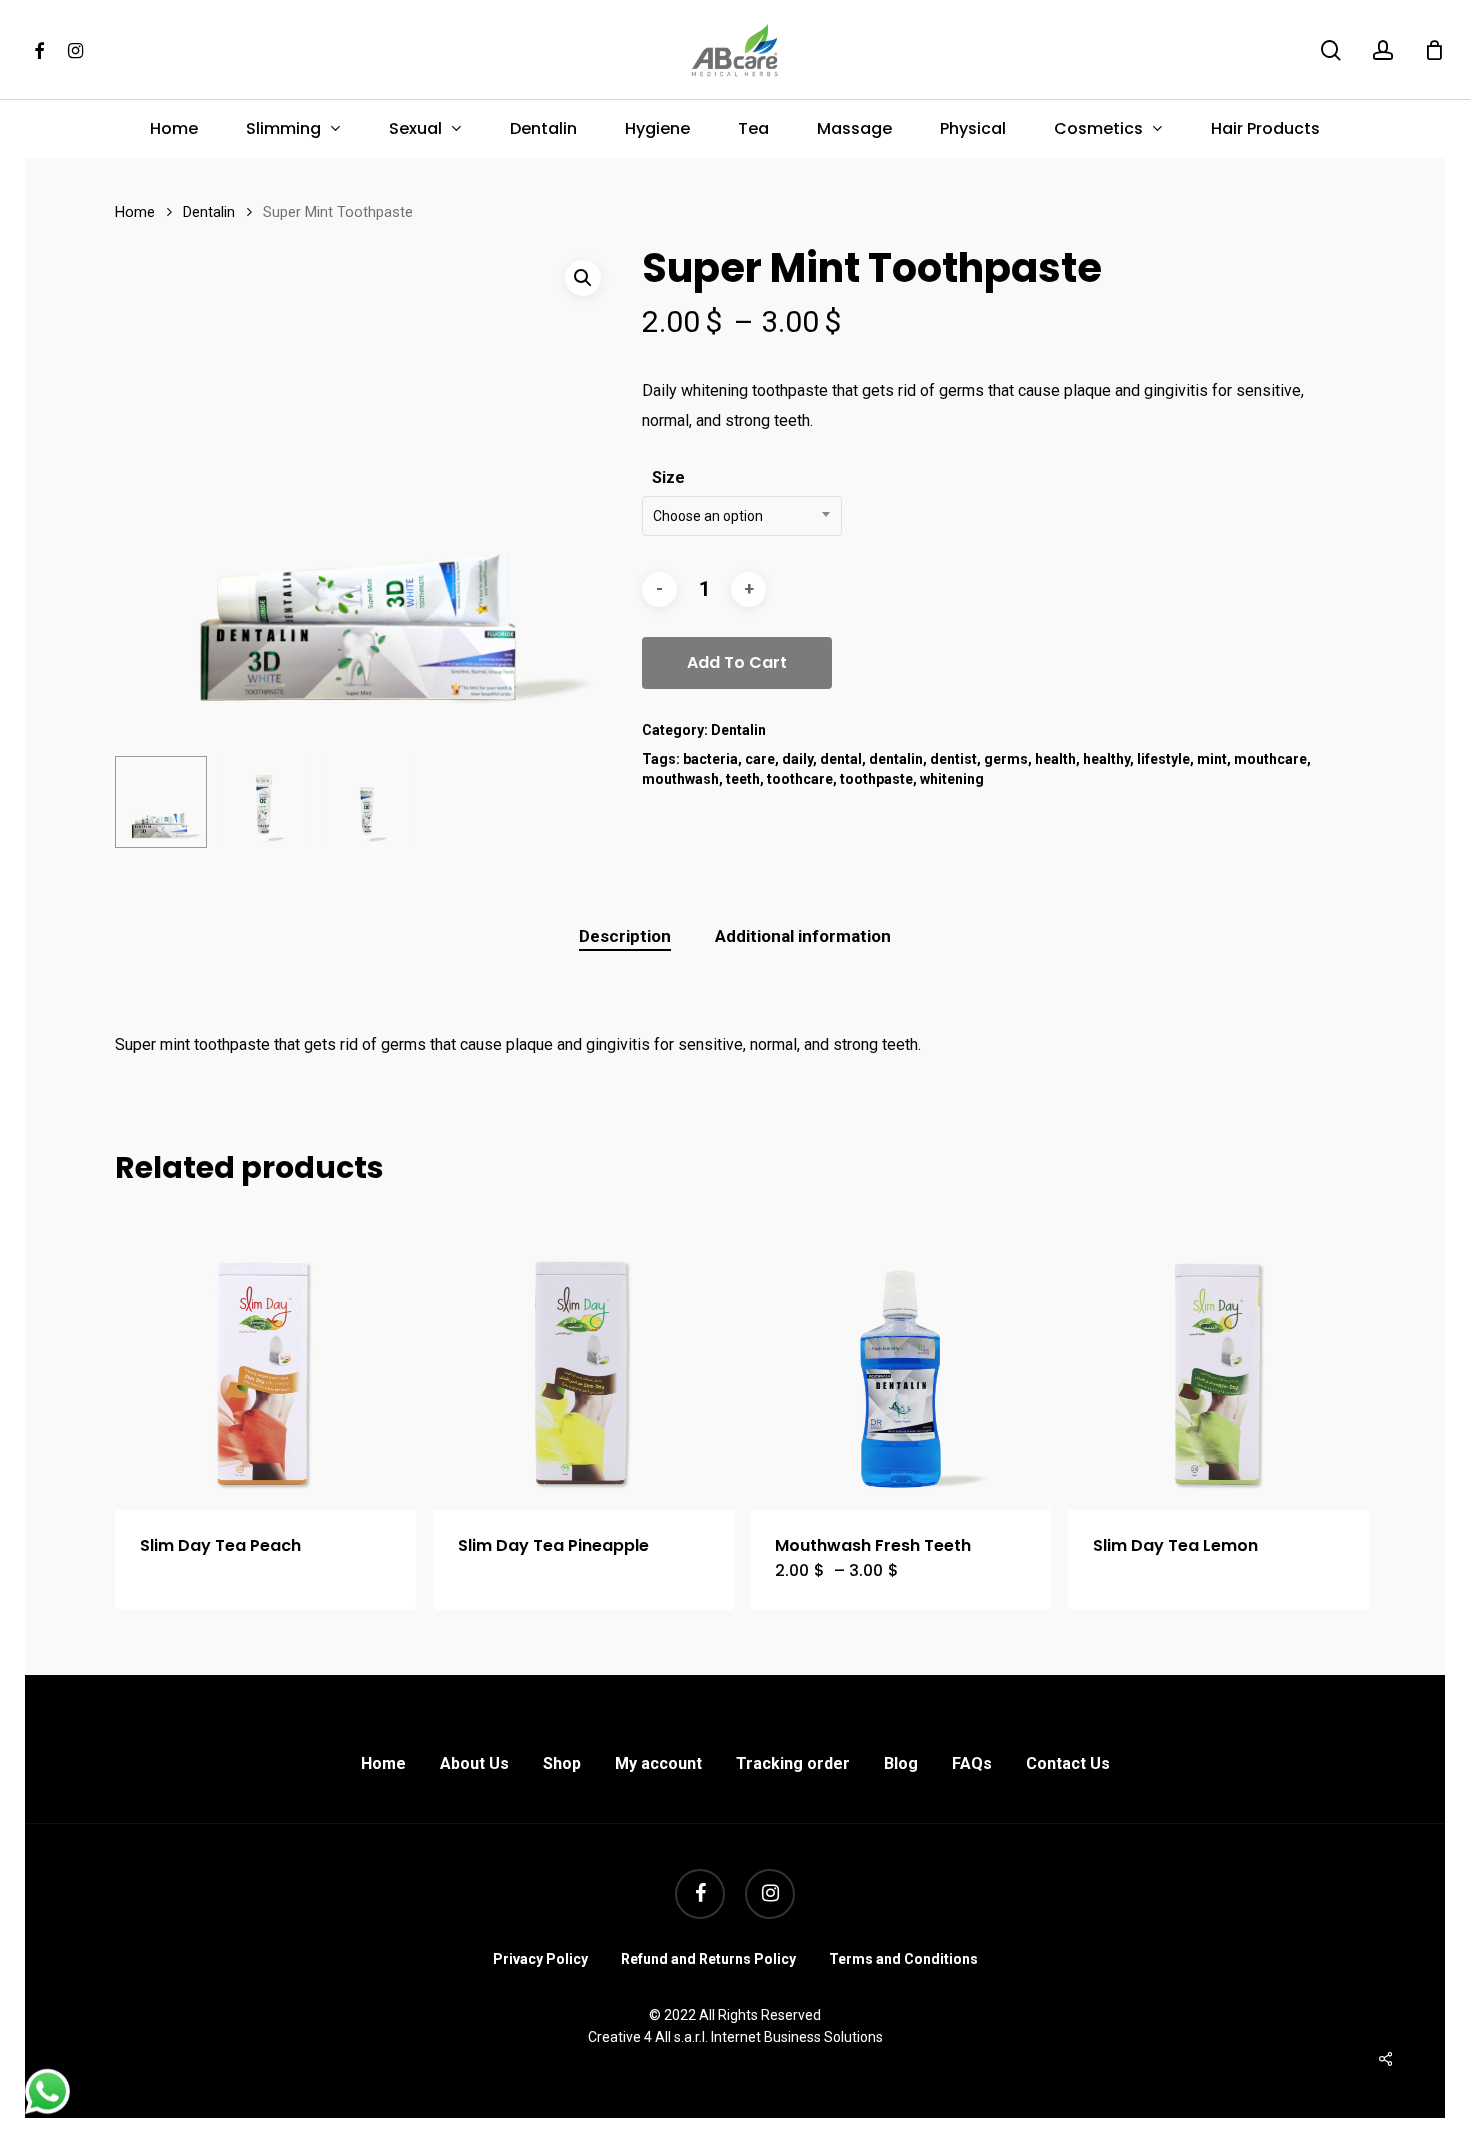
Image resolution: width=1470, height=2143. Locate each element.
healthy (1106, 759)
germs (1006, 759)
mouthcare (1270, 759)
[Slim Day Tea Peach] (265, 1358)
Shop (562, 1763)
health (1055, 759)
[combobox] (742, 516)
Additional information (803, 936)
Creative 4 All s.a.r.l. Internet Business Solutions (735, 2037)
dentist (953, 759)
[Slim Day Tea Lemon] (1218, 1358)
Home (135, 212)
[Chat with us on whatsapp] (47, 2108)
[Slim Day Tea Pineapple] (583, 1358)
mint (1212, 759)
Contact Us (1068, 1763)
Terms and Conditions (903, 1959)
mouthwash (680, 779)
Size (668, 477)
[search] (1331, 50)
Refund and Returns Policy (708, 1959)
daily (797, 759)
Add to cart (737, 662)
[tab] (625, 936)
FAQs (972, 1763)
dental (841, 759)
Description (625, 936)
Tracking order (793, 1763)
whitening (952, 779)
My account (658, 1763)
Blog (901, 1763)
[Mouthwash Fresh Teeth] (900, 1358)
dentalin (896, 759)
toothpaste (876, 779)
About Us (474, 1763)
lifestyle (1163, 759)
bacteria (710, 759)
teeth (743, 779)
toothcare (800, 779)
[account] (1383, 50)
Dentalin (209, 212)
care (760, 759)
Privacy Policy (540, 1959)
